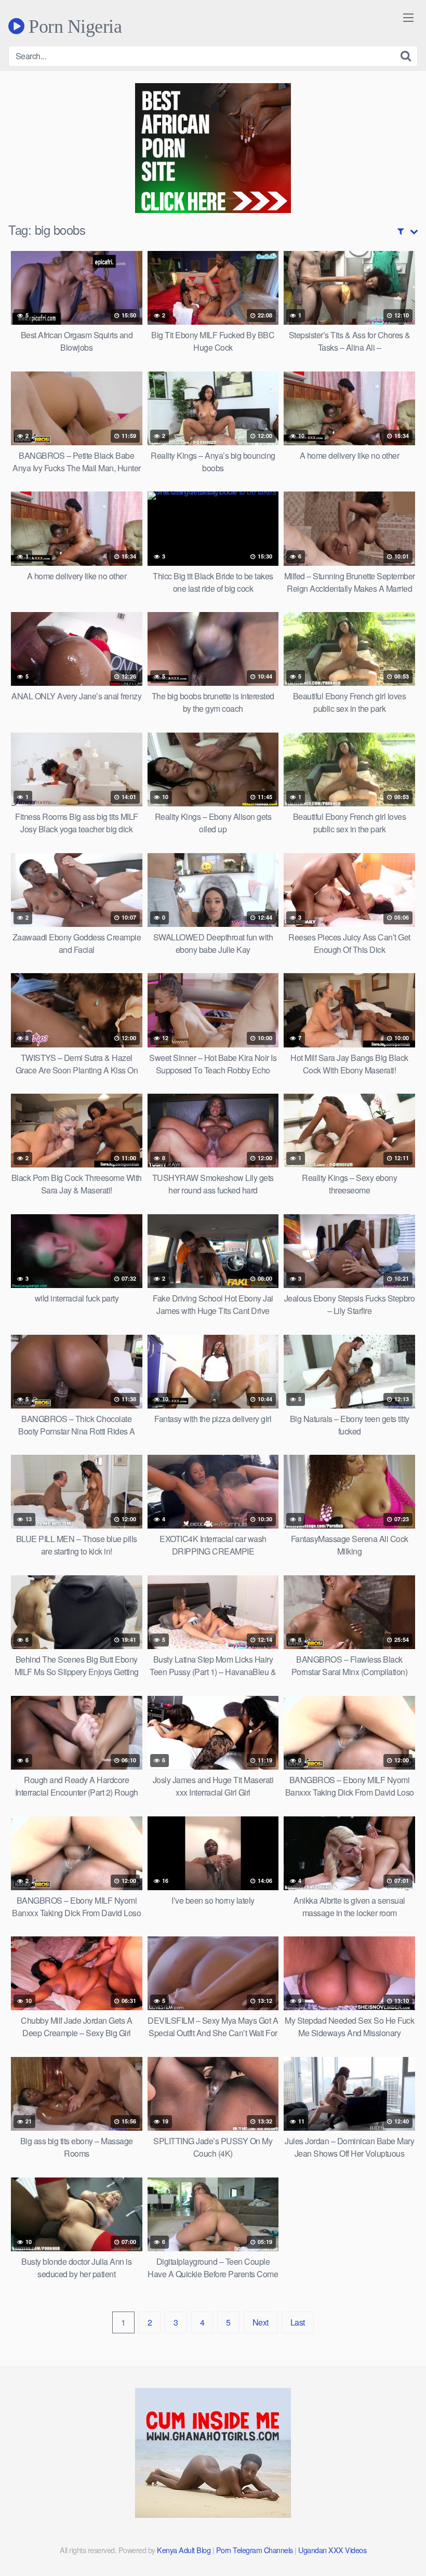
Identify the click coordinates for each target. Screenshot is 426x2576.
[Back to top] (397, 2543)
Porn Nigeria (73, 26)
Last (298, 2322)
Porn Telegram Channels (256, 2550)
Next (261, 2322)
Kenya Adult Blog (184, 2550)
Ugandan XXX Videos (332, 2550)
